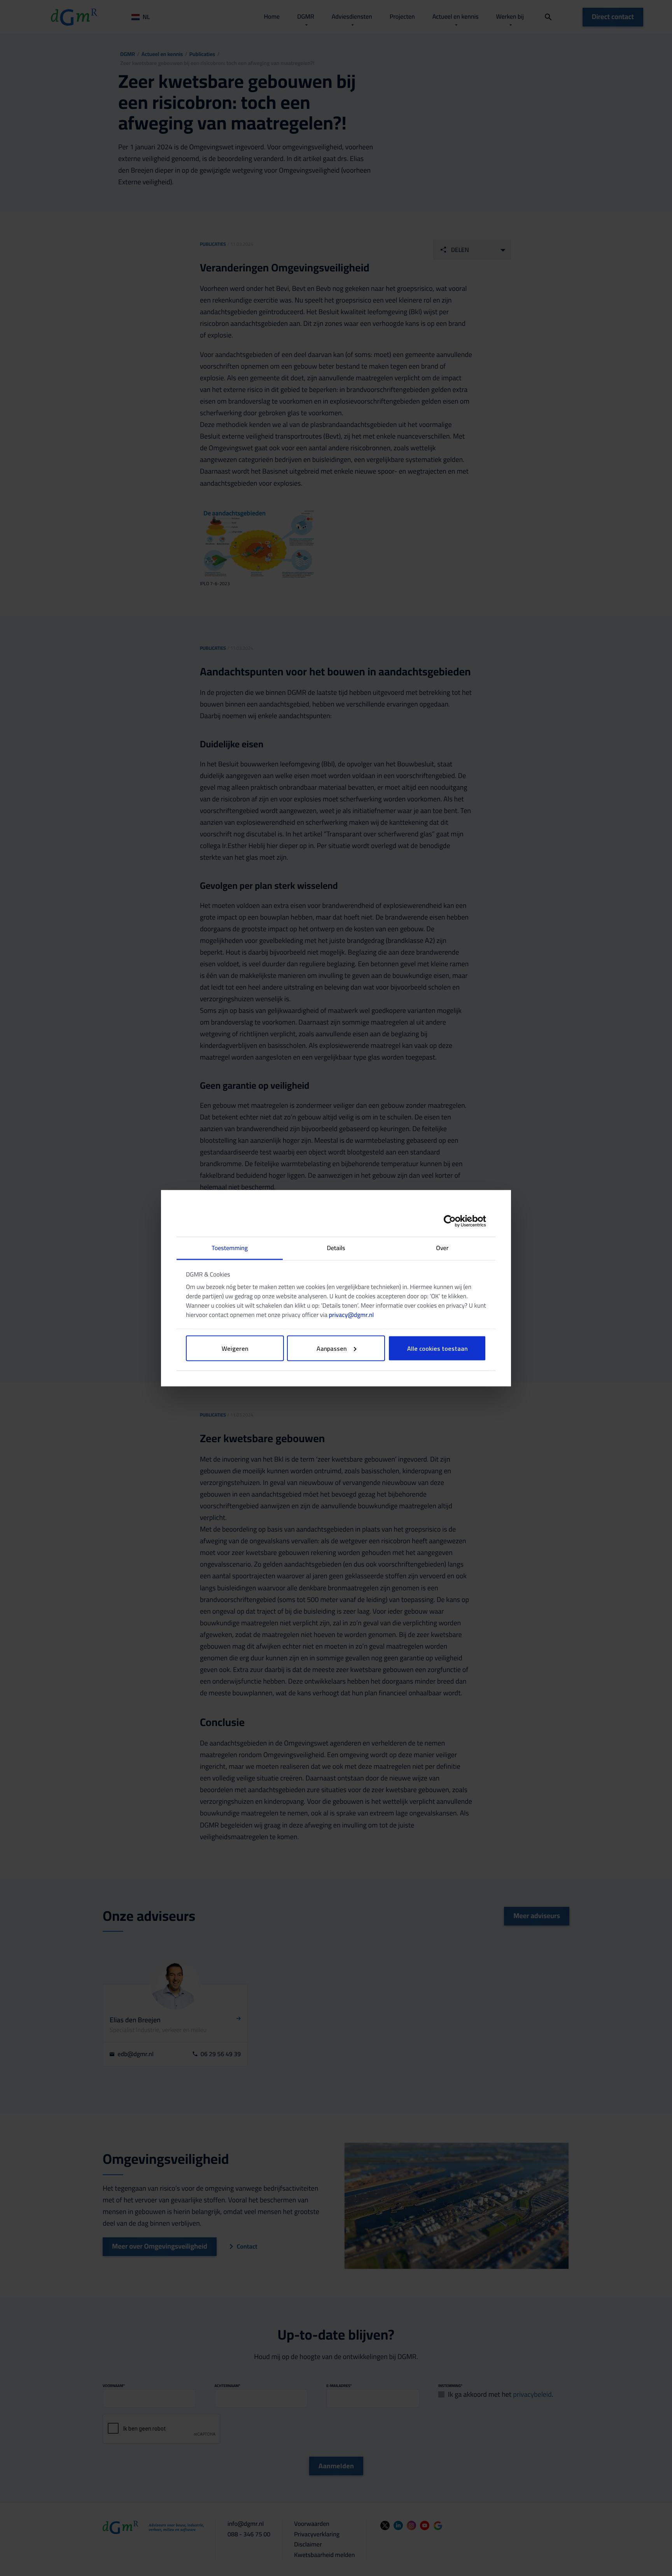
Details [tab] (336, 1248)
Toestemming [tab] (230, 1248)
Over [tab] (442, 1248)
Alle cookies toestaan (437, 1348)
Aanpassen (332, 1348)
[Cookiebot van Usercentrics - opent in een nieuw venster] (452, 1221)
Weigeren (235, 1348)
